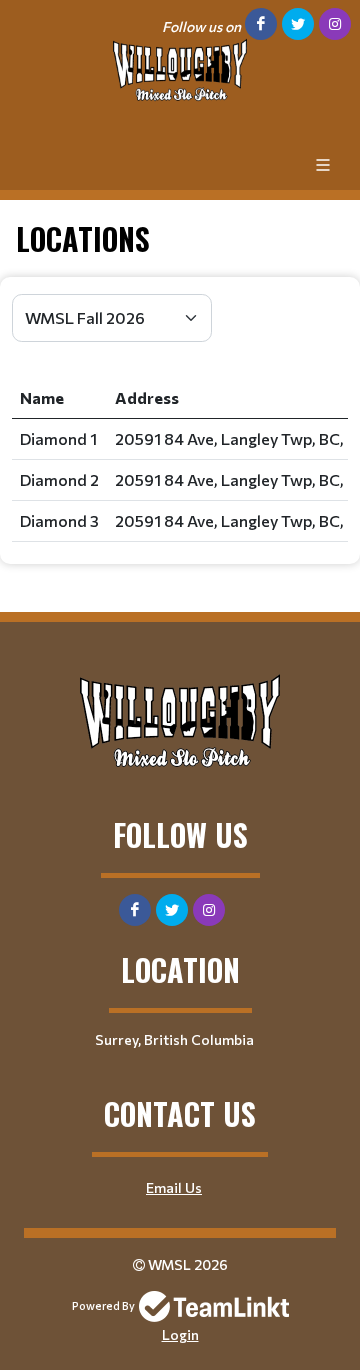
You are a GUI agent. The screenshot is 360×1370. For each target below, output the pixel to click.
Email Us (174, 1187)
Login (180, 1334)
